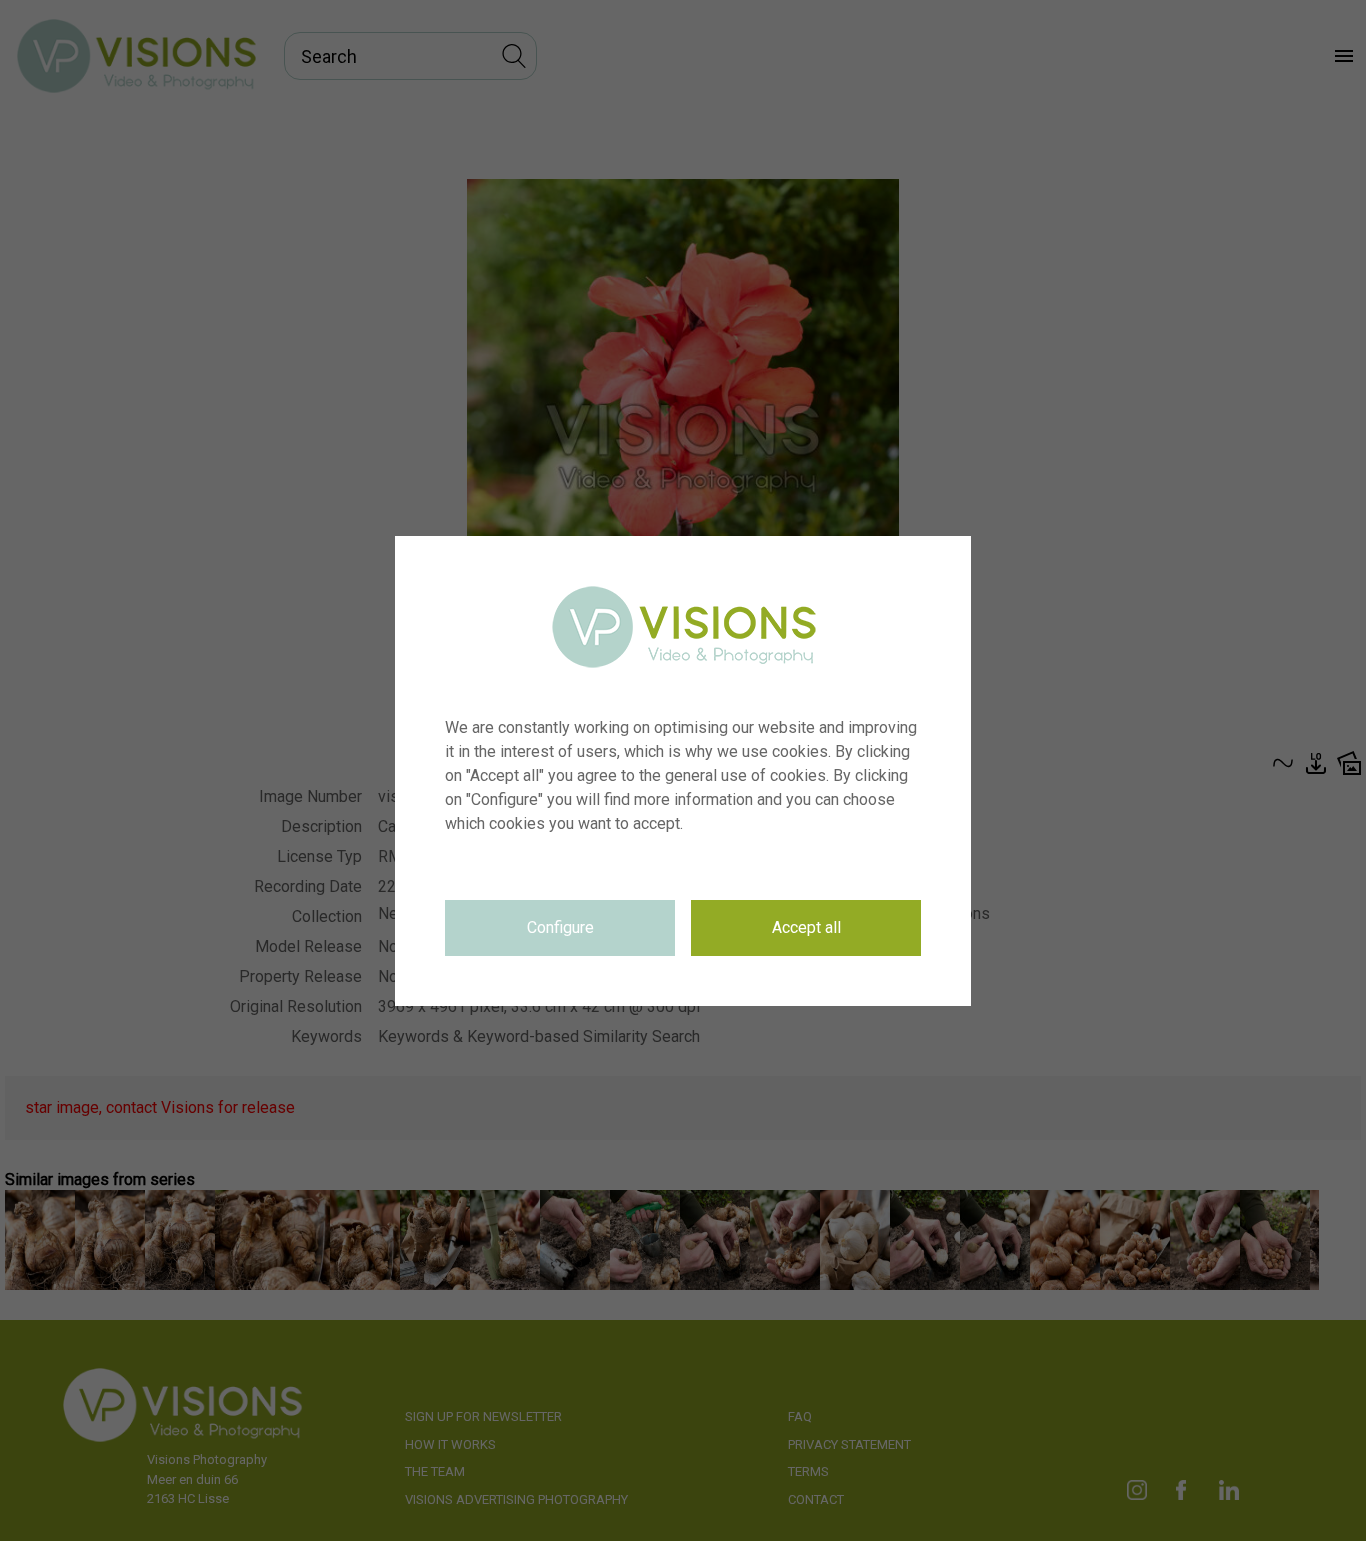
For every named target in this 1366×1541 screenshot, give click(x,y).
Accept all (806, 927)
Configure (560, 927)
